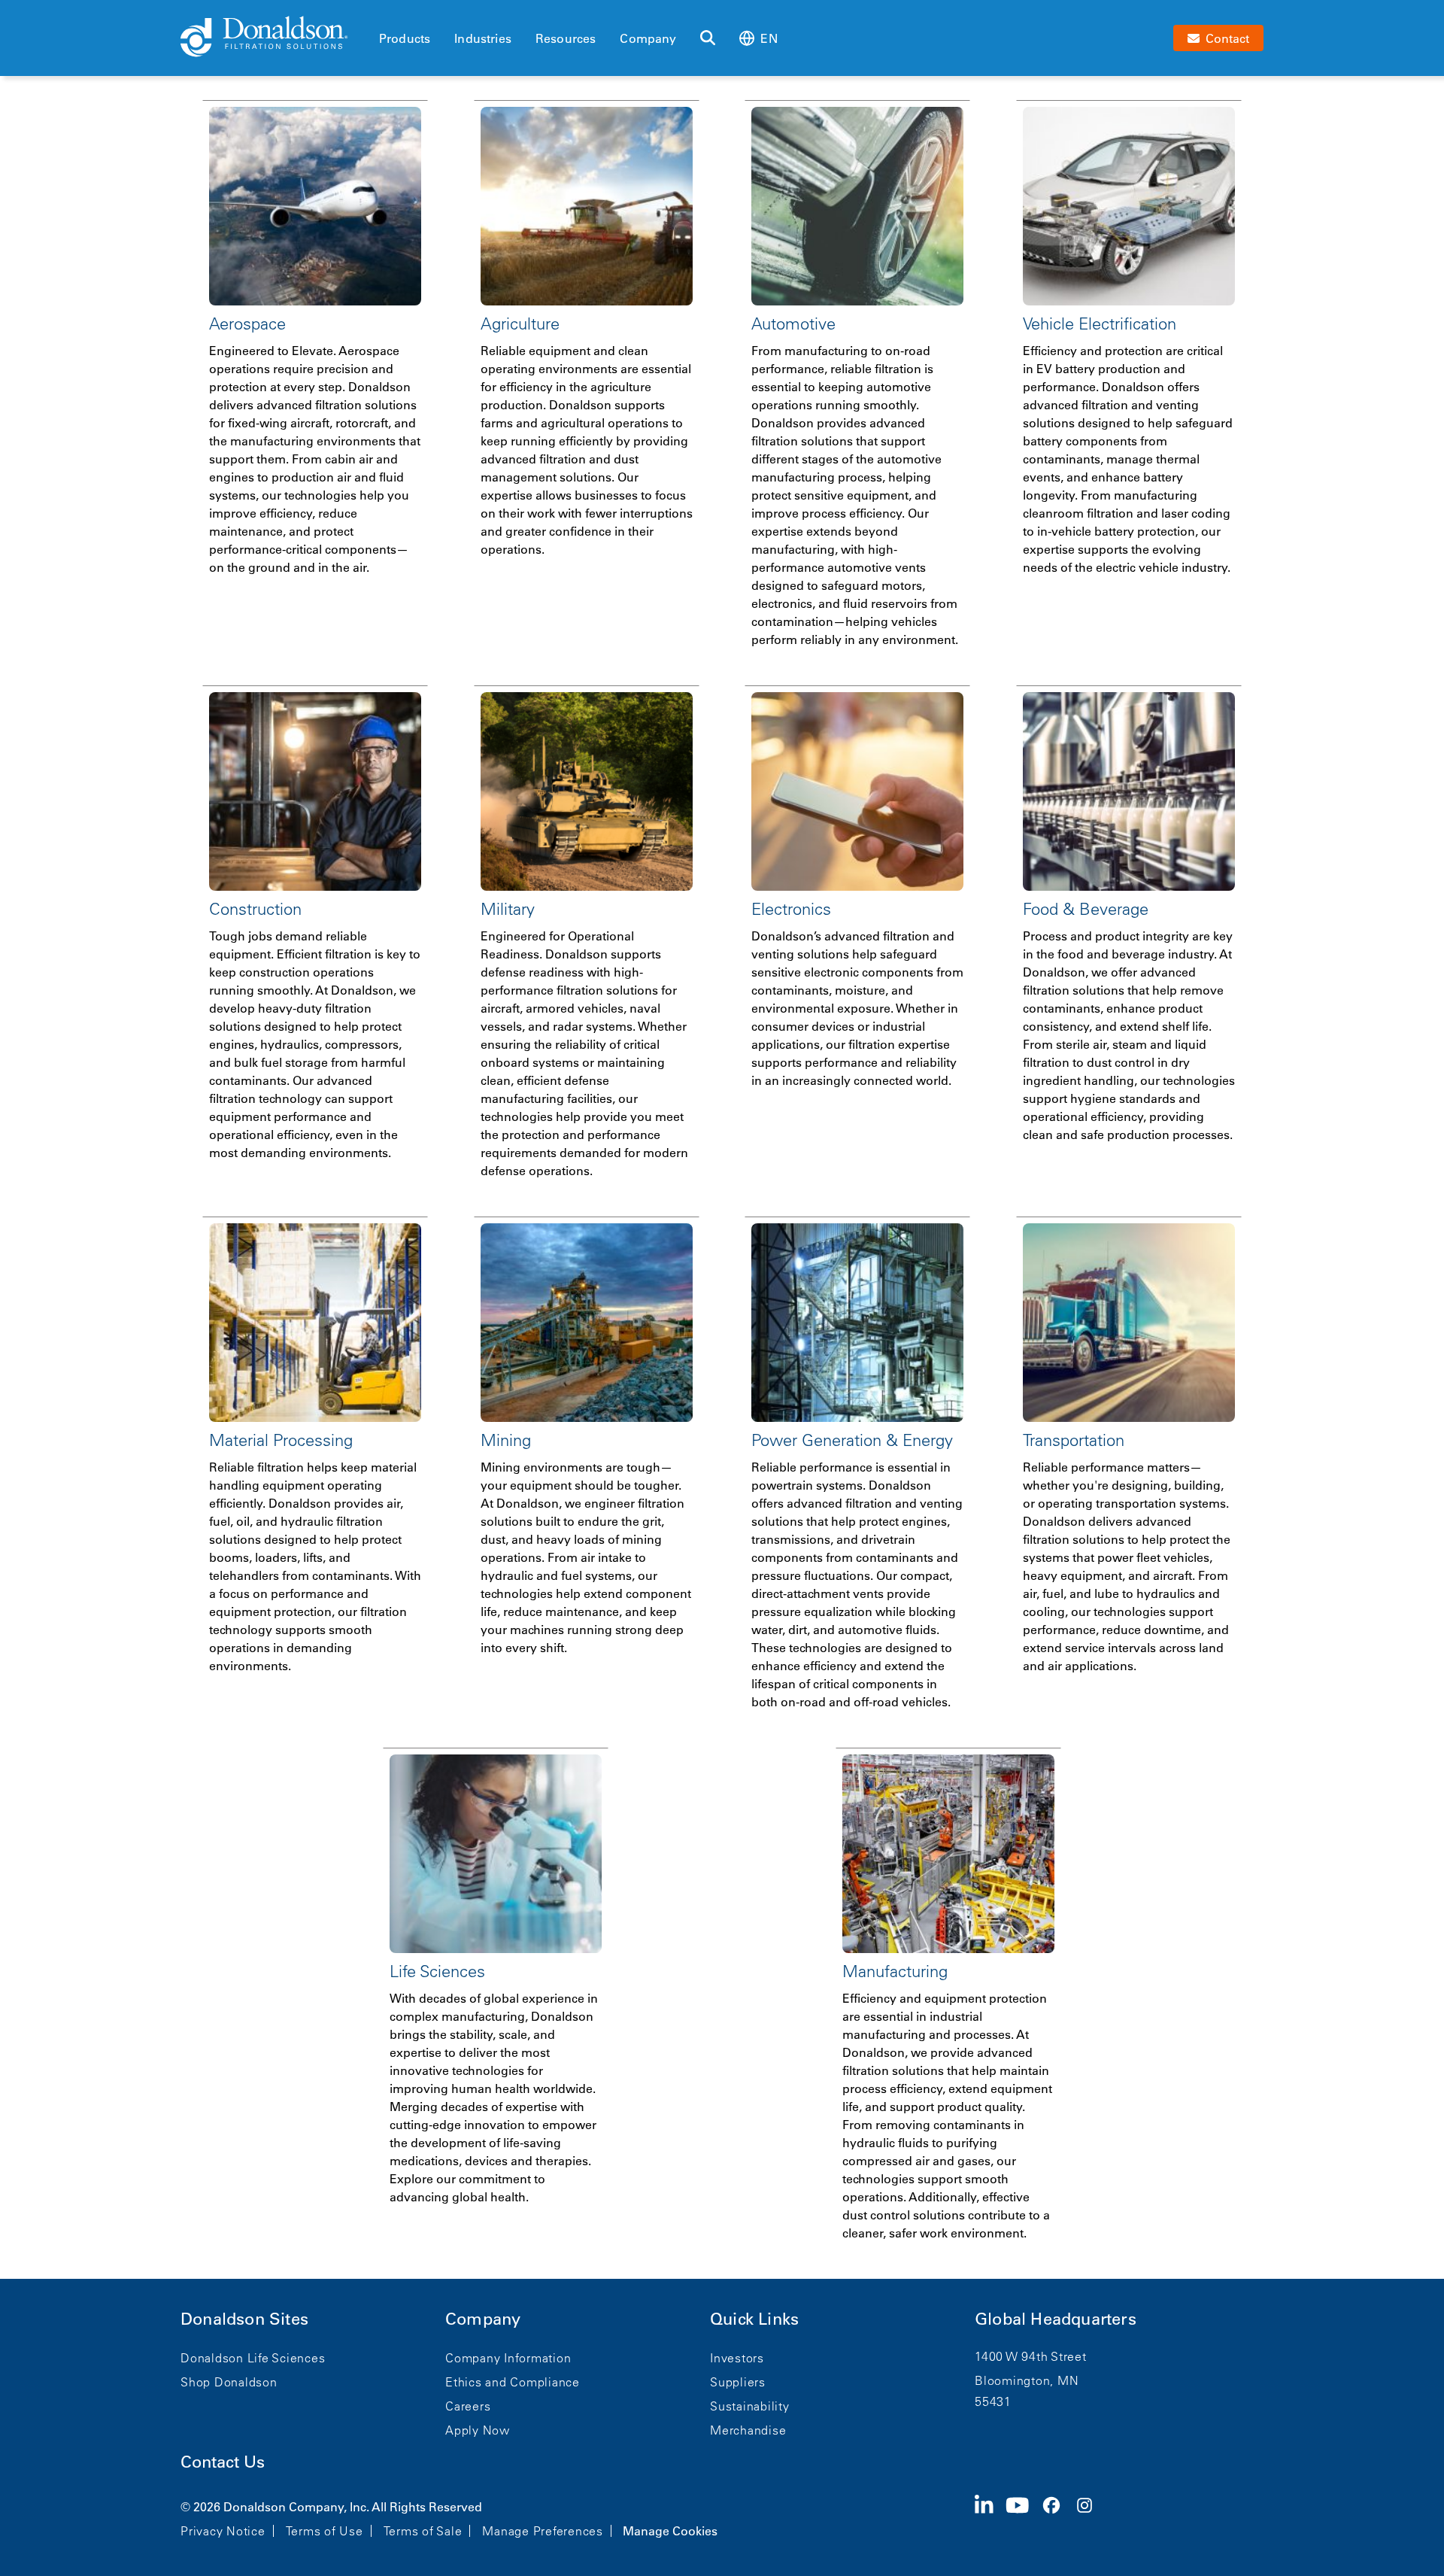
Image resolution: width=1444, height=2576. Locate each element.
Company (648, 38)
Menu (384, 13)
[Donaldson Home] (274, 38)
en (769, 38)
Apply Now (478, 2430)
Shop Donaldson (229, 2382)
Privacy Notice (223, 2531)
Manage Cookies (670, 2531)
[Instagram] (1091, 2517)
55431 (993, 2401)
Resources (566, 38)
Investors (737, 2358)
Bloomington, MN (1027, 2380)
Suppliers (738, 2382)
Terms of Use (325, 2531)
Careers (468, 2406)
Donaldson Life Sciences (253, 2358)
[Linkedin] (990, 2517)
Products (405, 38)
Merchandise (748, 2430)
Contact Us (223, 2462)
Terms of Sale (423, 2531)
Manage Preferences (543, 2531)
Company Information (508, 2358)
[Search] (708, 38)
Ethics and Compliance (513, 2382)
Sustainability (750, 2406)
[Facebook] (1057, 2517)
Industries (483, 38)
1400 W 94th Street (1031, 2356)
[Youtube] (1024, 2517)
